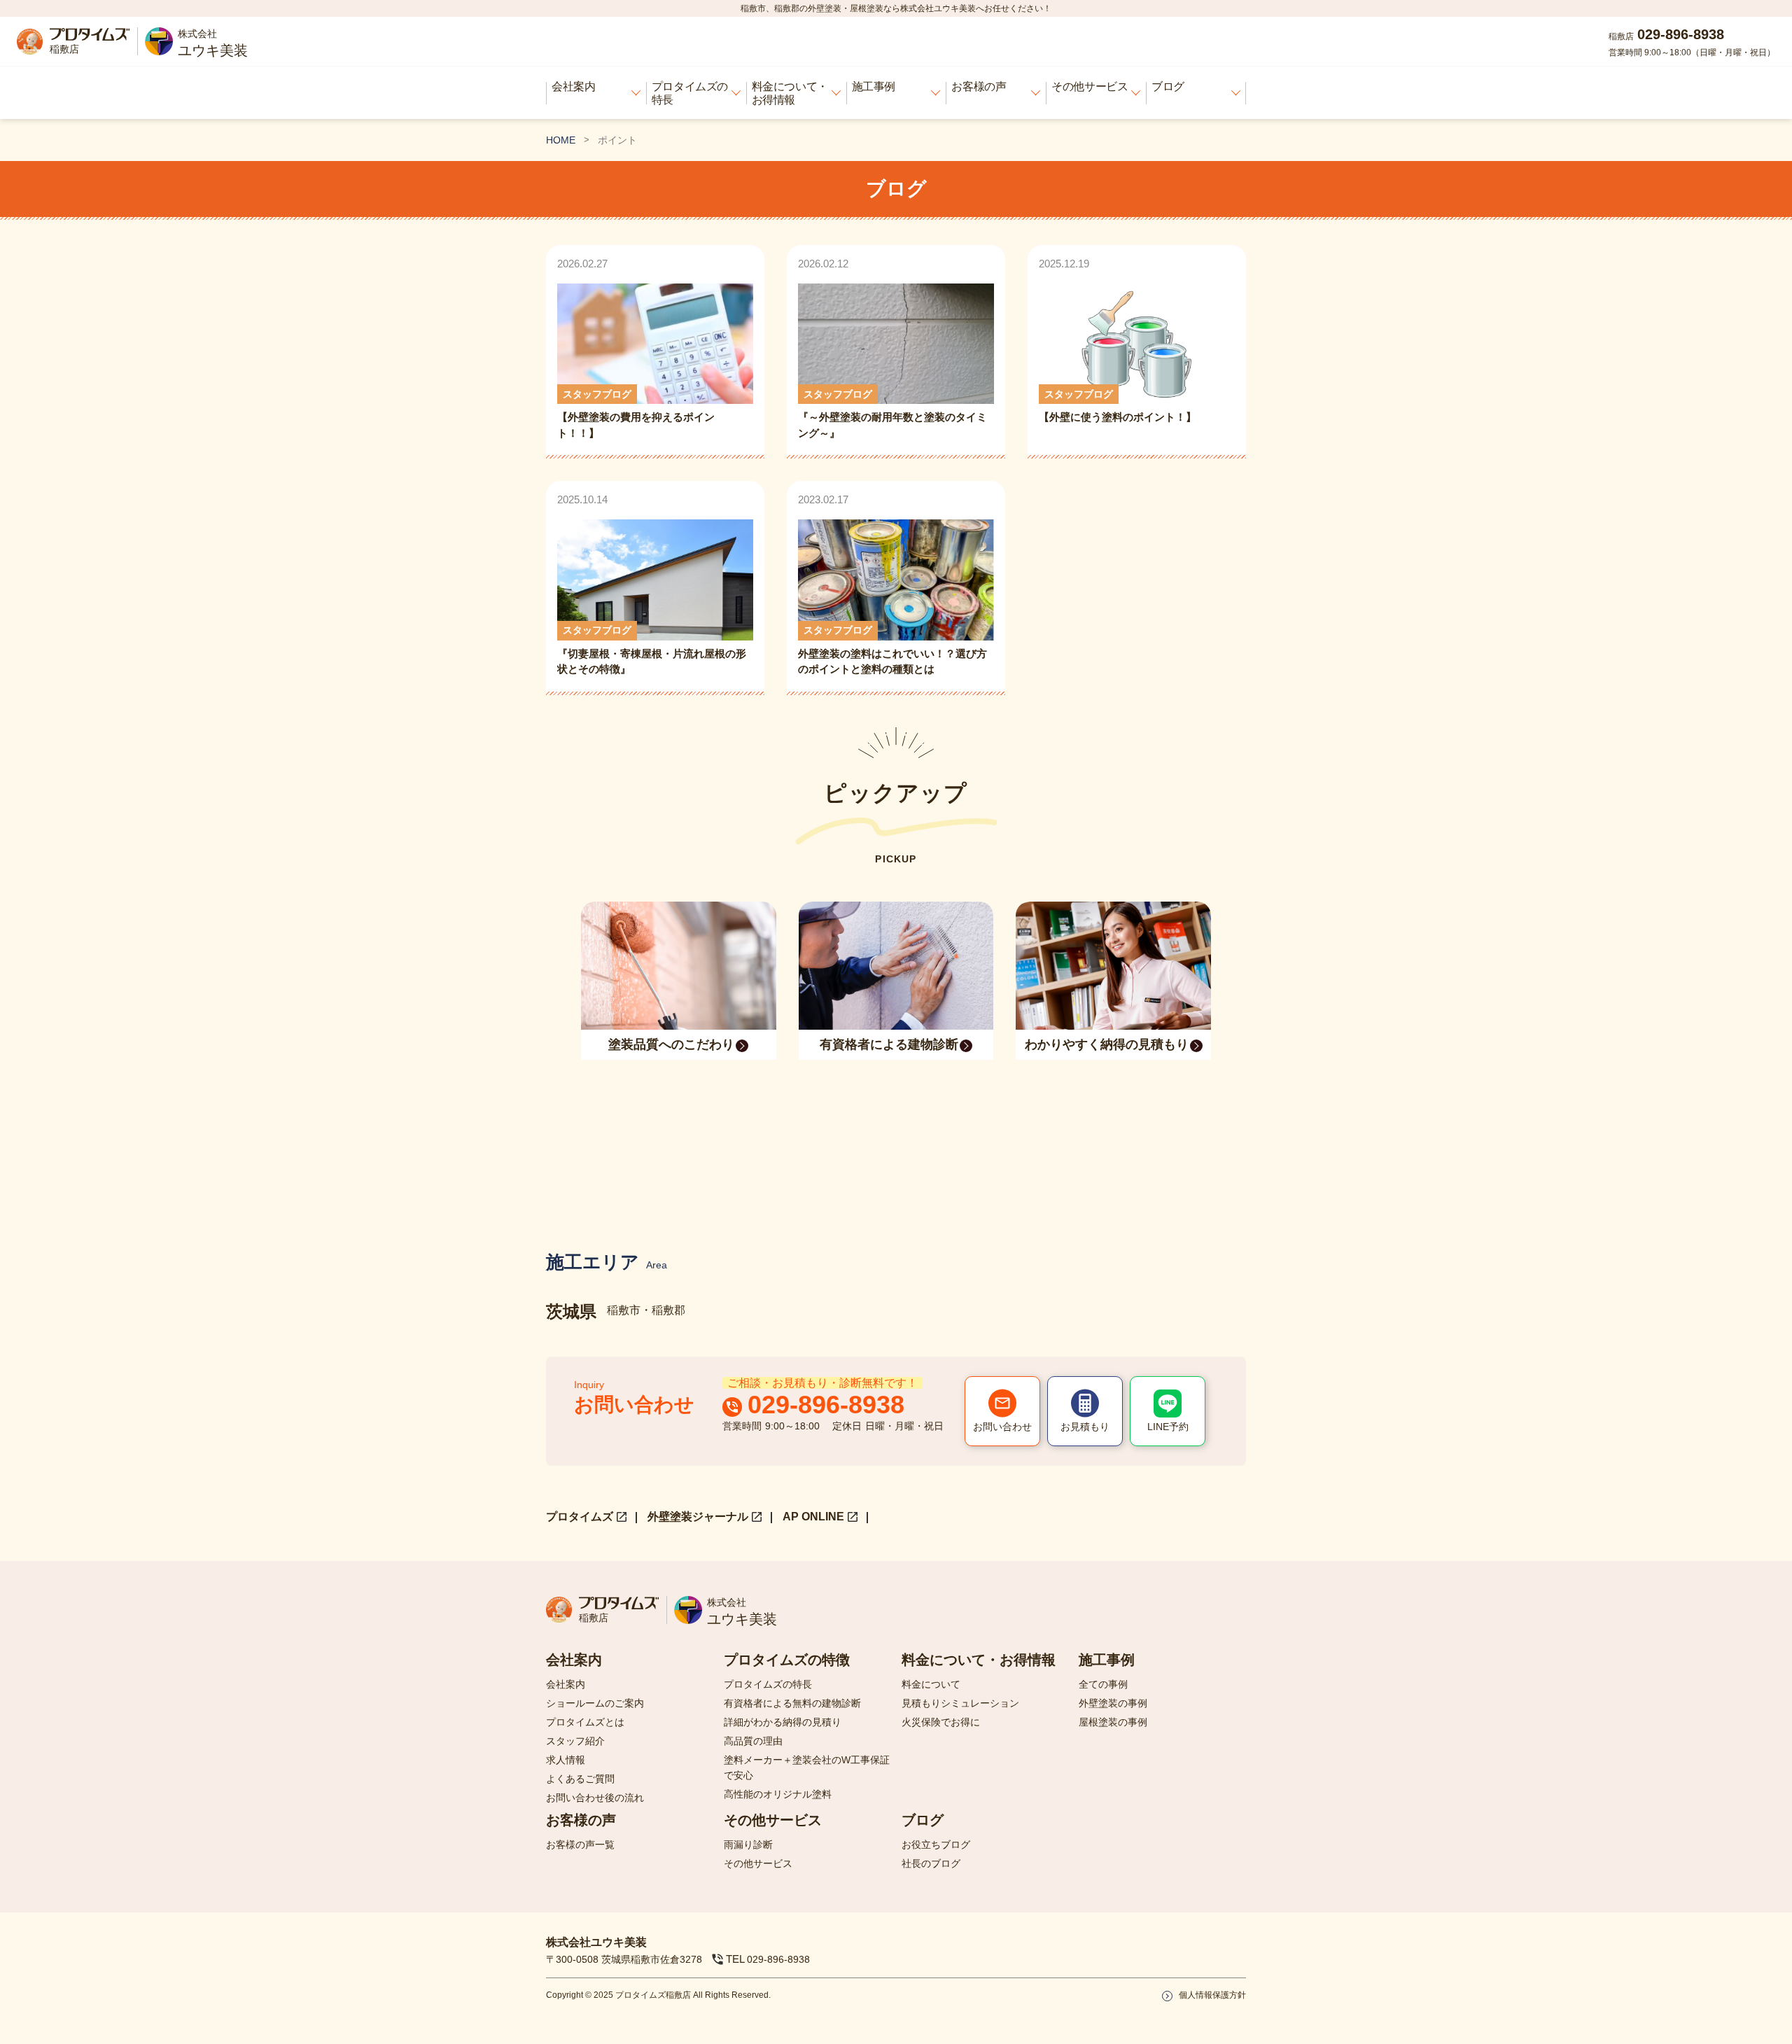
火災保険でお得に (941, 1722)
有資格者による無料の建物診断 (792, 1703)
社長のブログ (931, 1863)
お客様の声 (979, 86)
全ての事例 (1103, 1684)
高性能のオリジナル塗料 (778, 1794)
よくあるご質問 (580, 1779)
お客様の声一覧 (580, 1844)
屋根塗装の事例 (1113, 1722)
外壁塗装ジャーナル (698, 1517)
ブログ (1168, 86)
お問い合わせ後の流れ (595, 1798)
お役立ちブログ (936, 1844)
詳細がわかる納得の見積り (783, 1722)
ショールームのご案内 (595, 1703)
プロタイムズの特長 (690, 93)
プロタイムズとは (585, 1722)
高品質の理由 (753, 1741)
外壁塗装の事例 (1113, 1703)
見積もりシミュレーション (960, 1703)
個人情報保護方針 (1212, 1995)
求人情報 (566, 1760)
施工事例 (874, 86)
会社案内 (573, 86)
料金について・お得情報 (790, 93)
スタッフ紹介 (575, 1741)
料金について (931, 1684)
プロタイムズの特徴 (787, 1660)
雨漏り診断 (748, 1844)
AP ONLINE (813, 1517)
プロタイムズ (580, 1517)
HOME (561, 140)
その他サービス (1090, 86)
